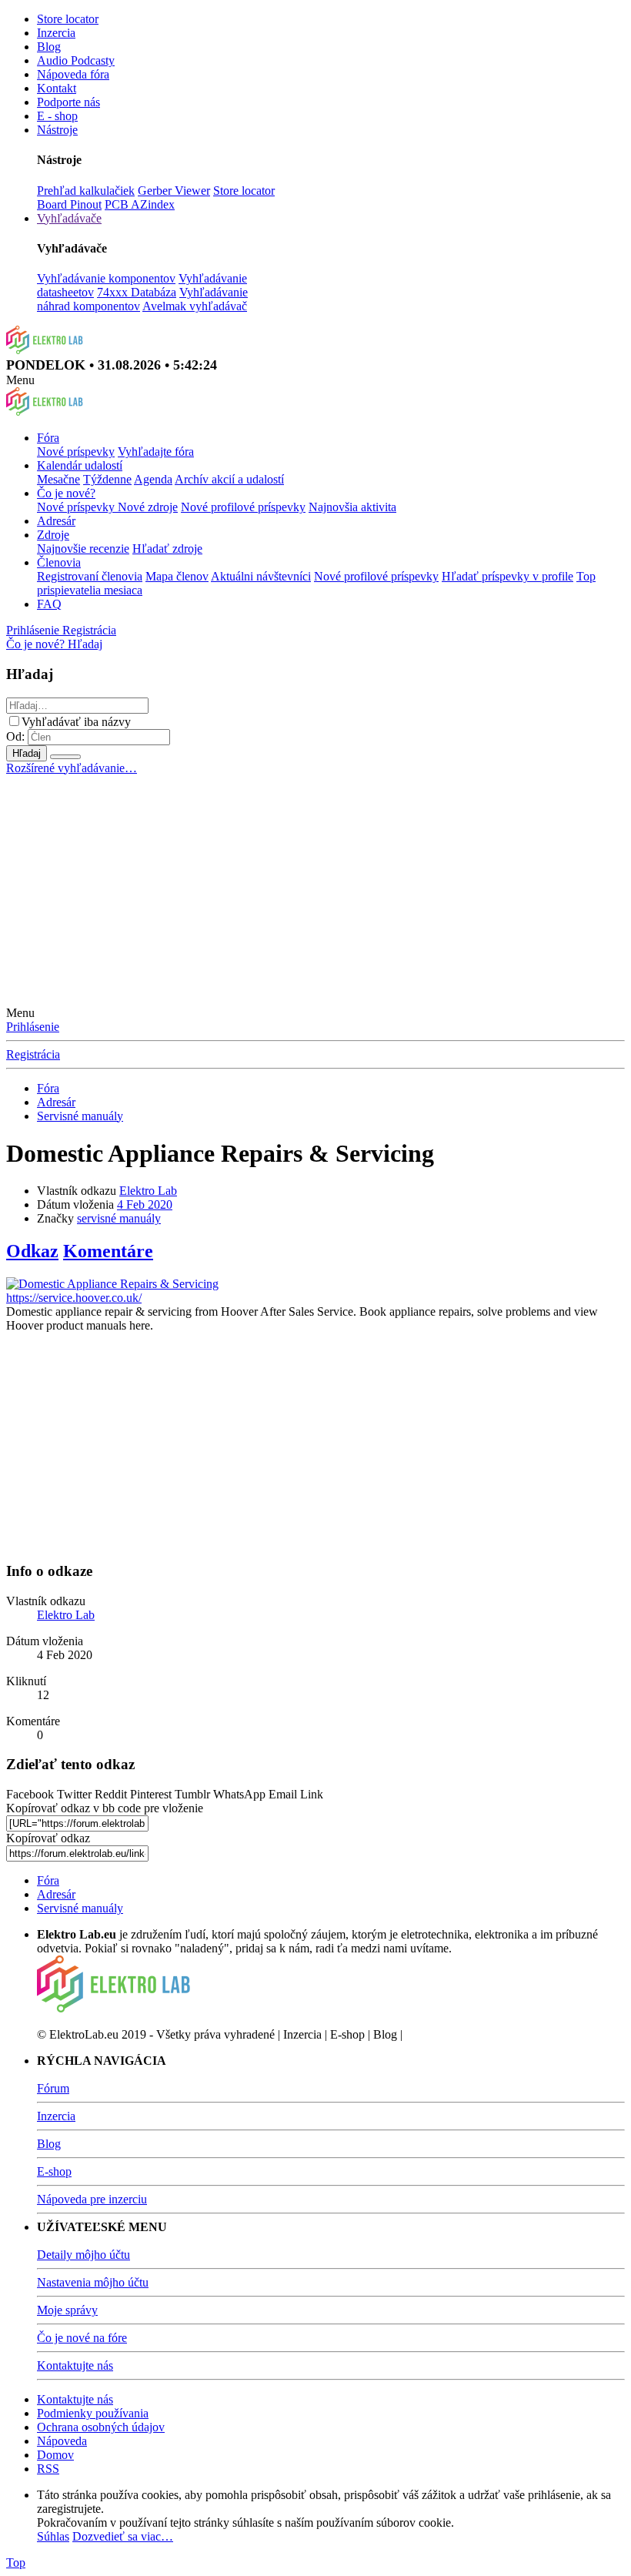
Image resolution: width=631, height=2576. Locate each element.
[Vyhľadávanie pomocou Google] (65, 757)
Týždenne (107, 479)
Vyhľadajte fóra (156, 452)
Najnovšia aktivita (352, 507)
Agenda (153, 479)
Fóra (48, 438)
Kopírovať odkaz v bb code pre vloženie (105, 1808)
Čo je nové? (66, 493)
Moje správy (67, 2310)
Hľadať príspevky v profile (507, 576)
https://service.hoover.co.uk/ (74, 1298)
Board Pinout (69, 204)
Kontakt (57, 88)
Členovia (59, 562)
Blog (49, 47)
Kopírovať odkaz (48, 1838)
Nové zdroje (148, 507)
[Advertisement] (315, 891)
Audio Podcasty (76, 60)
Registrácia (33, 1054)
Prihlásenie (33, 1027)
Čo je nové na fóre (82, 2338)
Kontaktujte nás (75, 2365)
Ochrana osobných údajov (101, 2427)
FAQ (49, 604)
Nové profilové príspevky (243, 507)
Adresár (56, 521)
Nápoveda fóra (73, 74)
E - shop (57, 116)
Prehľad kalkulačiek (86, 191)
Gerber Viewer (174, 191)
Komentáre (108, 1251)
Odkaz (32, 1251)
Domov (55, 2455)
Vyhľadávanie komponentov (106, 278)
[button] (20, 380)
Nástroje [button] (57, 130)
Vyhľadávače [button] (69, 218)
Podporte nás (68, 102)
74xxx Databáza (137, 292)
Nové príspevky (76, 452)
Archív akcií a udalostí (229, 479)
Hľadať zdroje (167, 549)
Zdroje (53, 535)
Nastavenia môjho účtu (93, 2282)
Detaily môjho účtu (83, 2255)
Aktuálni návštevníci (261, 576)
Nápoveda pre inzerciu (92, 2199)
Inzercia (56, 33)
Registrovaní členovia (90, 576)
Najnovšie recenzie (83, 549)
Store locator (68, 19)
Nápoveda (62, 2441)
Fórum (53, 2088)
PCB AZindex (140, 204)
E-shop (54, 2171)
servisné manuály (119, 1218)
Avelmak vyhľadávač (195, 306)
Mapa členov (177, 576)
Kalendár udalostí (80, 465)
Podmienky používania (93, 2413)
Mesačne (58, 479)
